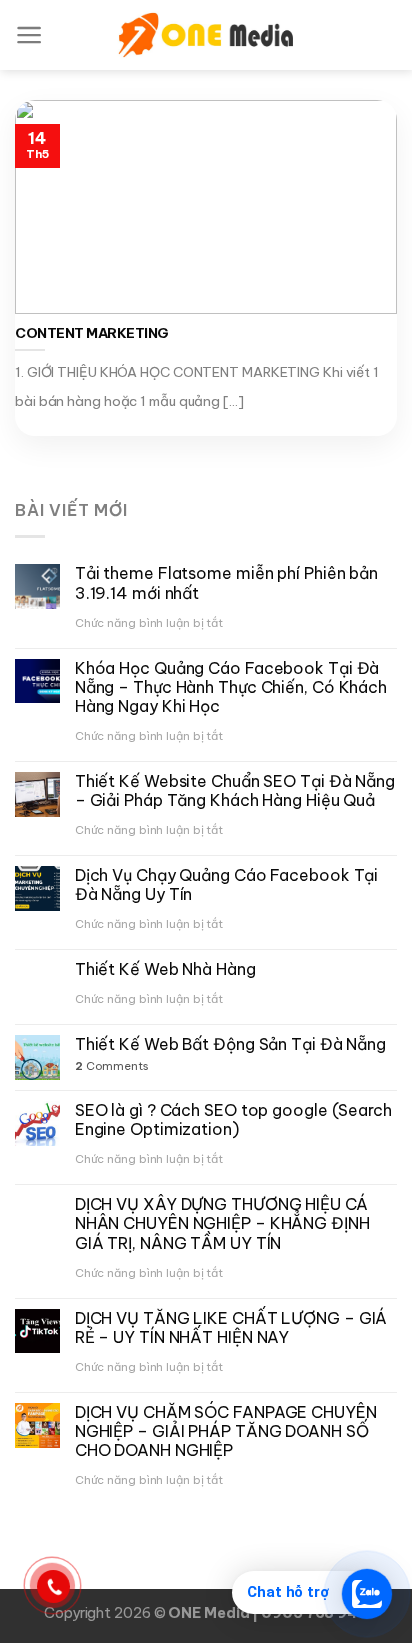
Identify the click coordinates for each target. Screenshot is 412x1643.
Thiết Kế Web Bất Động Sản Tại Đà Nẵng (230, 1044)
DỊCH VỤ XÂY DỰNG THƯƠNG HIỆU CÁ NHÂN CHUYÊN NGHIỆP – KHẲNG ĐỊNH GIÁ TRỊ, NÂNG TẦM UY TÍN (222, 1223)
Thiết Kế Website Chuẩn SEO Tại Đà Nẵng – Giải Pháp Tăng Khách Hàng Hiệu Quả (235, 791)
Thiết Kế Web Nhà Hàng (165, 969)
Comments (112, 1066)
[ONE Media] (206, 35)
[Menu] (29, 35)
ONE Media (210, 1613)
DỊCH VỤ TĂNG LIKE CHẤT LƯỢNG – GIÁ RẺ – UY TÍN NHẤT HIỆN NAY (231, 1328)
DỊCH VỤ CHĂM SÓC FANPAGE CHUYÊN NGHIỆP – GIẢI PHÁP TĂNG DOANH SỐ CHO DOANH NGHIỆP (226, 1431)
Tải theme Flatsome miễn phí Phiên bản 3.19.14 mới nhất (226, 583)
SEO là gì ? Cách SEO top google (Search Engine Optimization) (233, 1120)
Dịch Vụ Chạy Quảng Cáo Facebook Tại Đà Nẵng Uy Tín (227, 885)
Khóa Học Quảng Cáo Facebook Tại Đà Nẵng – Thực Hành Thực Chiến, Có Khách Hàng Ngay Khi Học (231, 687)
